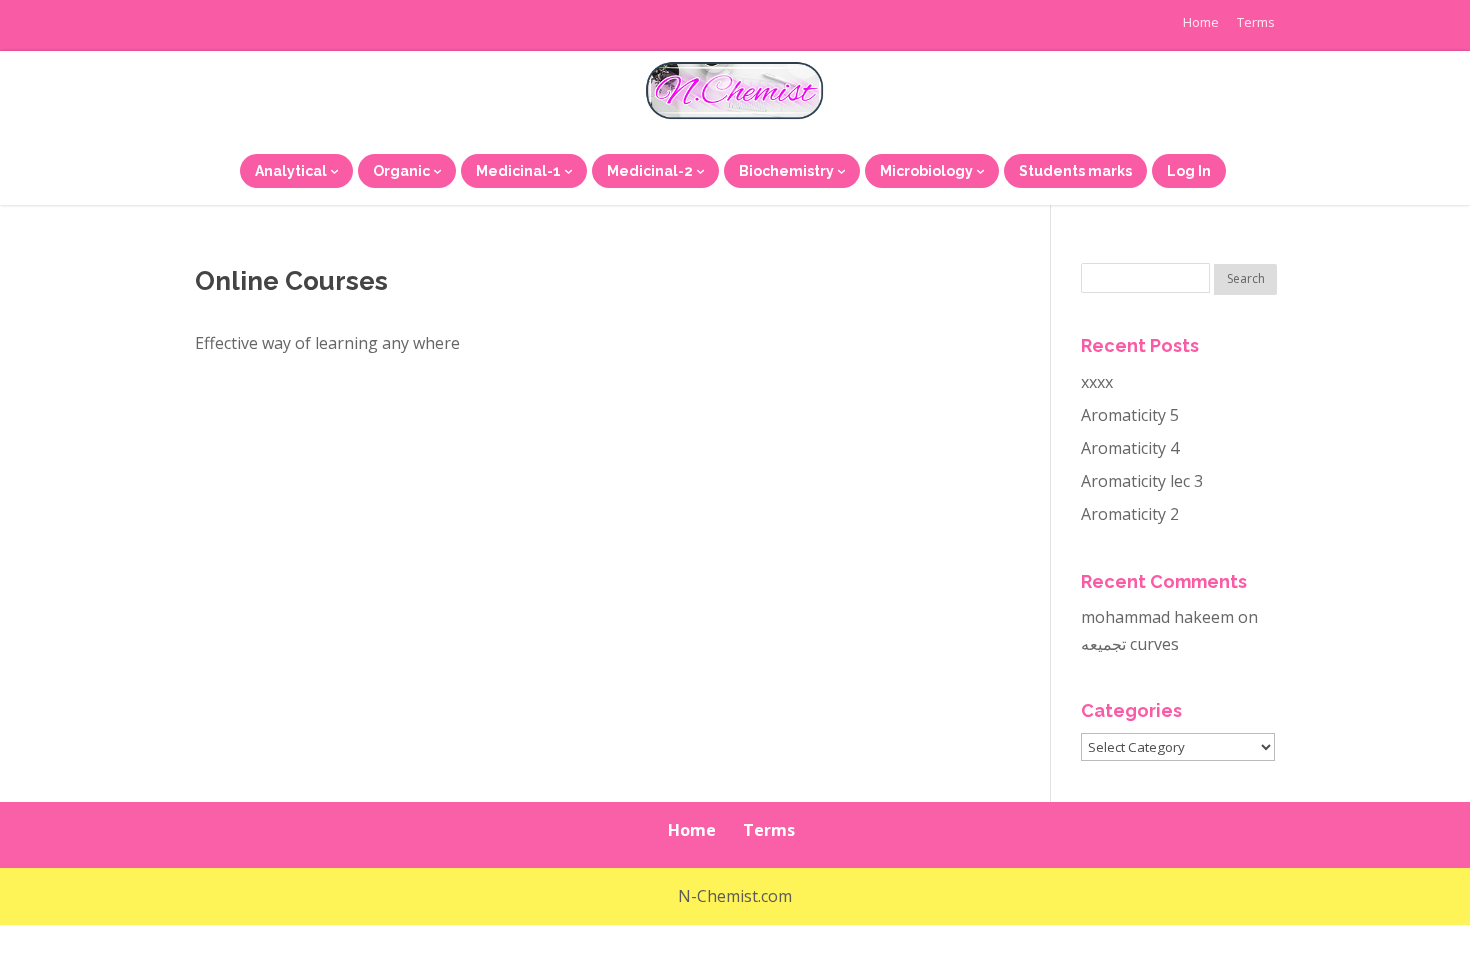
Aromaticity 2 (1130, 514)
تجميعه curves (1130, 644)
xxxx (1097, 382)
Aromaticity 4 (1130, 448)
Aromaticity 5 (1130, 415)
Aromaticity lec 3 (1142, 481)
